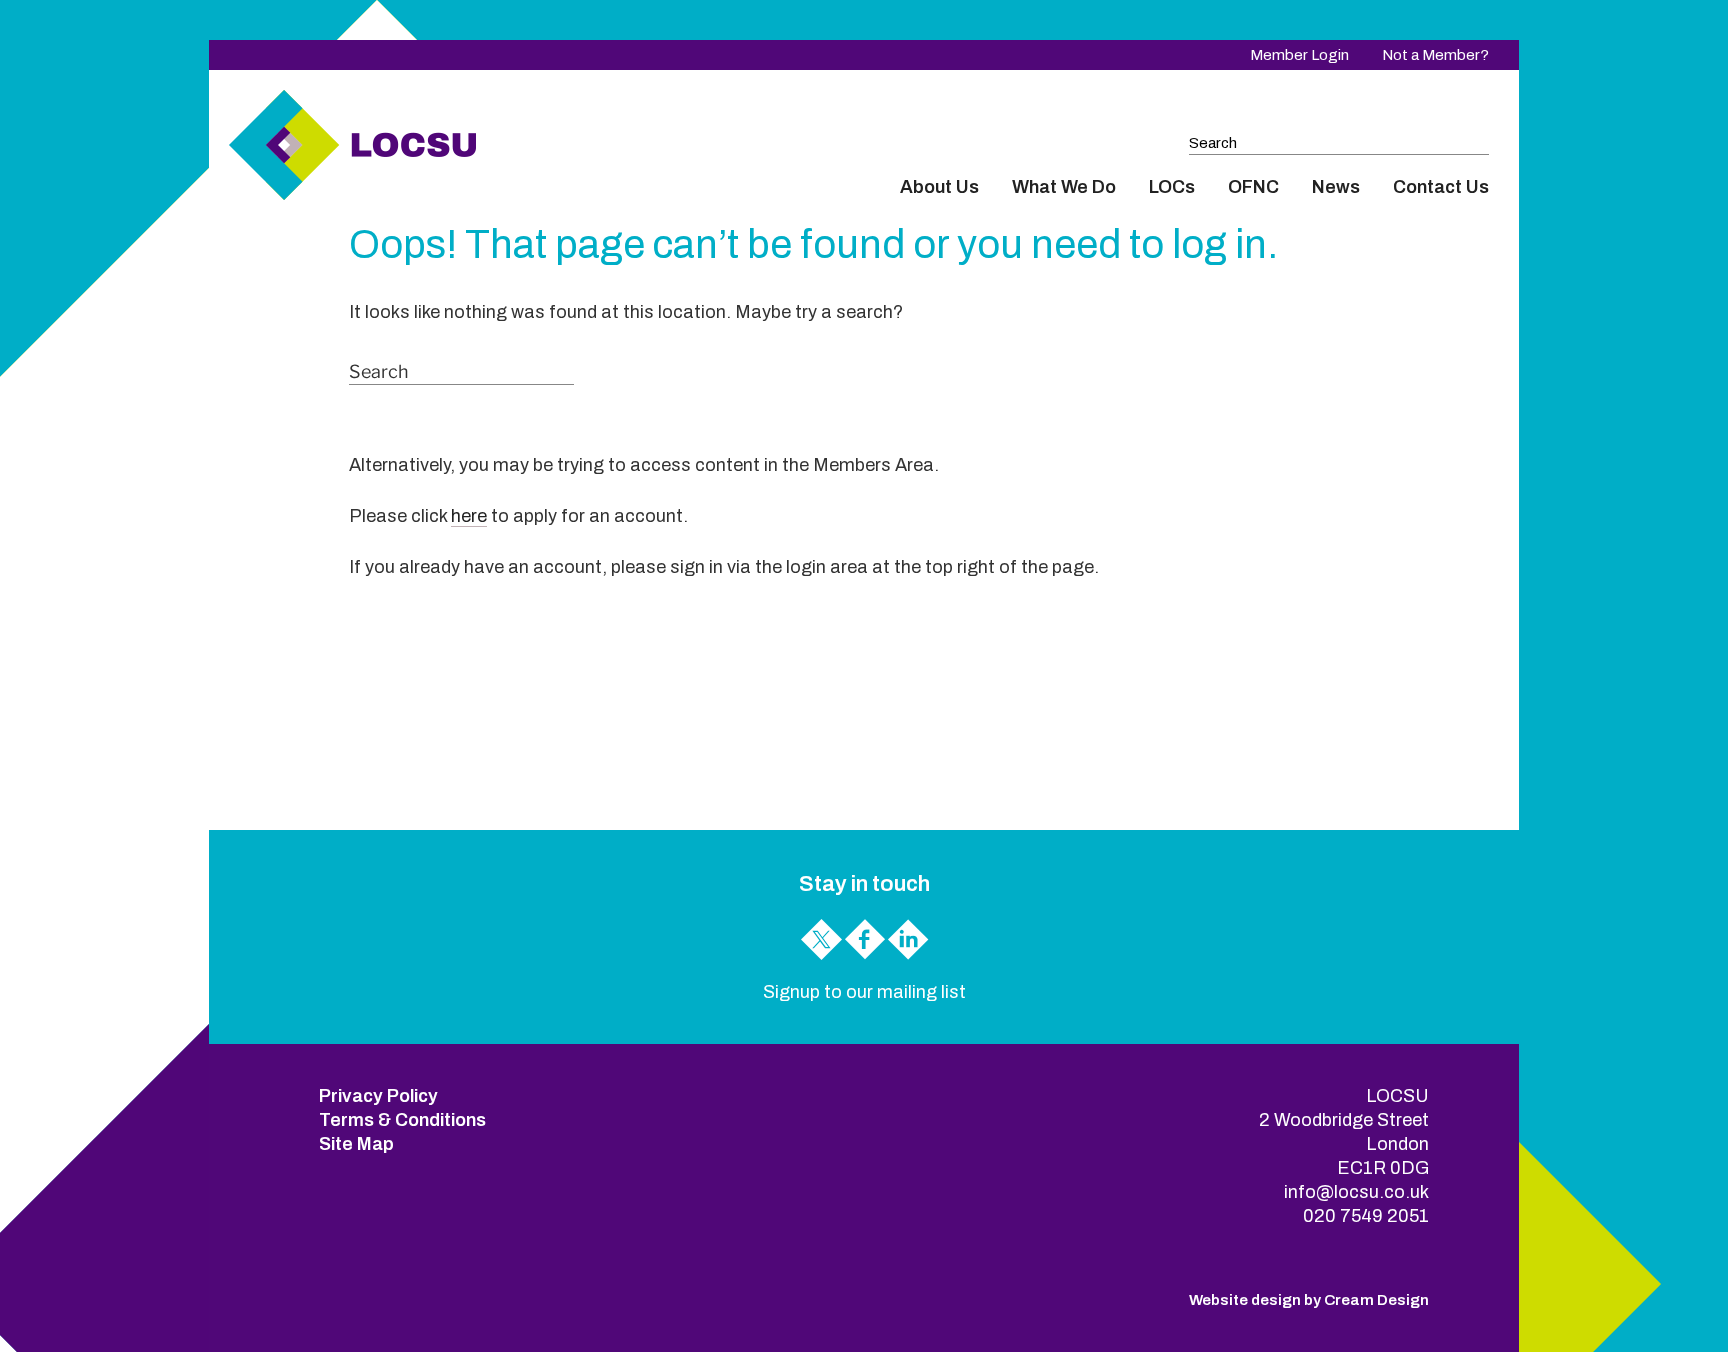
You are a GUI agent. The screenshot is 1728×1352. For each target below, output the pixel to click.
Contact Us (1441, 187)
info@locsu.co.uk (1356, 1192)
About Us (939, 187)
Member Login (1299, 55)
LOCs (1172, 187)
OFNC (1253, 187)
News (1336, 187)
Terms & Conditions (402, 1120)
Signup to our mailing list (864, 992)
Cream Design (1376, 1300)
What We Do (1064, 187)
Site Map (356, 1144)
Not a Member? (1435, 55)
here (469, 516)
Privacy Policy (378, 1096)
